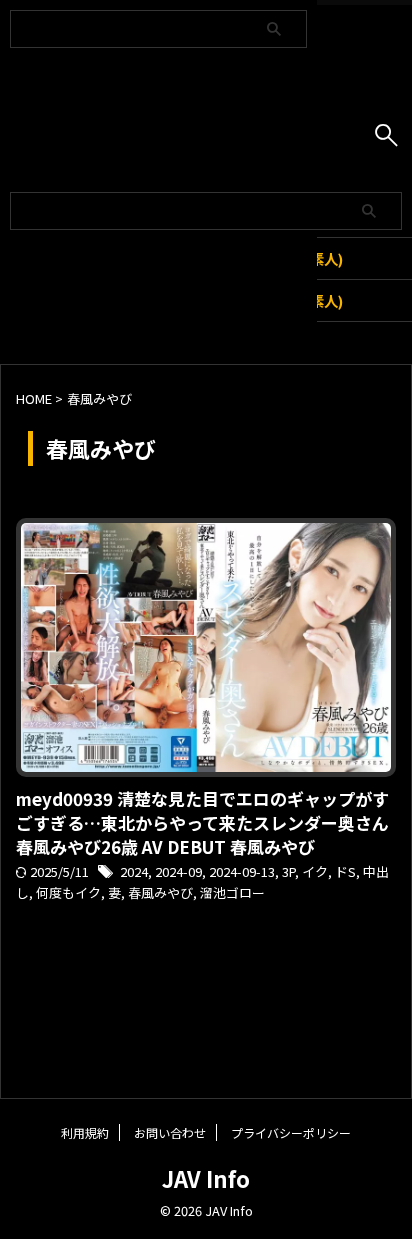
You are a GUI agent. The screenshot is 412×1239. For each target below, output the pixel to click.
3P (288, 871)
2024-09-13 (242, 871)
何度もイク (68, 892)
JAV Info (206, 1178)
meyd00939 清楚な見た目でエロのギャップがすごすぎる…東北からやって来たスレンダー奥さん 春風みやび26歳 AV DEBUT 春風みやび (202, 822)
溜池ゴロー (232, 892)
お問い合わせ (170, 1132)
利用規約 (85, 1132)
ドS (345, 871)
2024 (134, 871)
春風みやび (160, 892)
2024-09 (178, 871)
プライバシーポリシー (291, 1132)
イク (315, 871)
